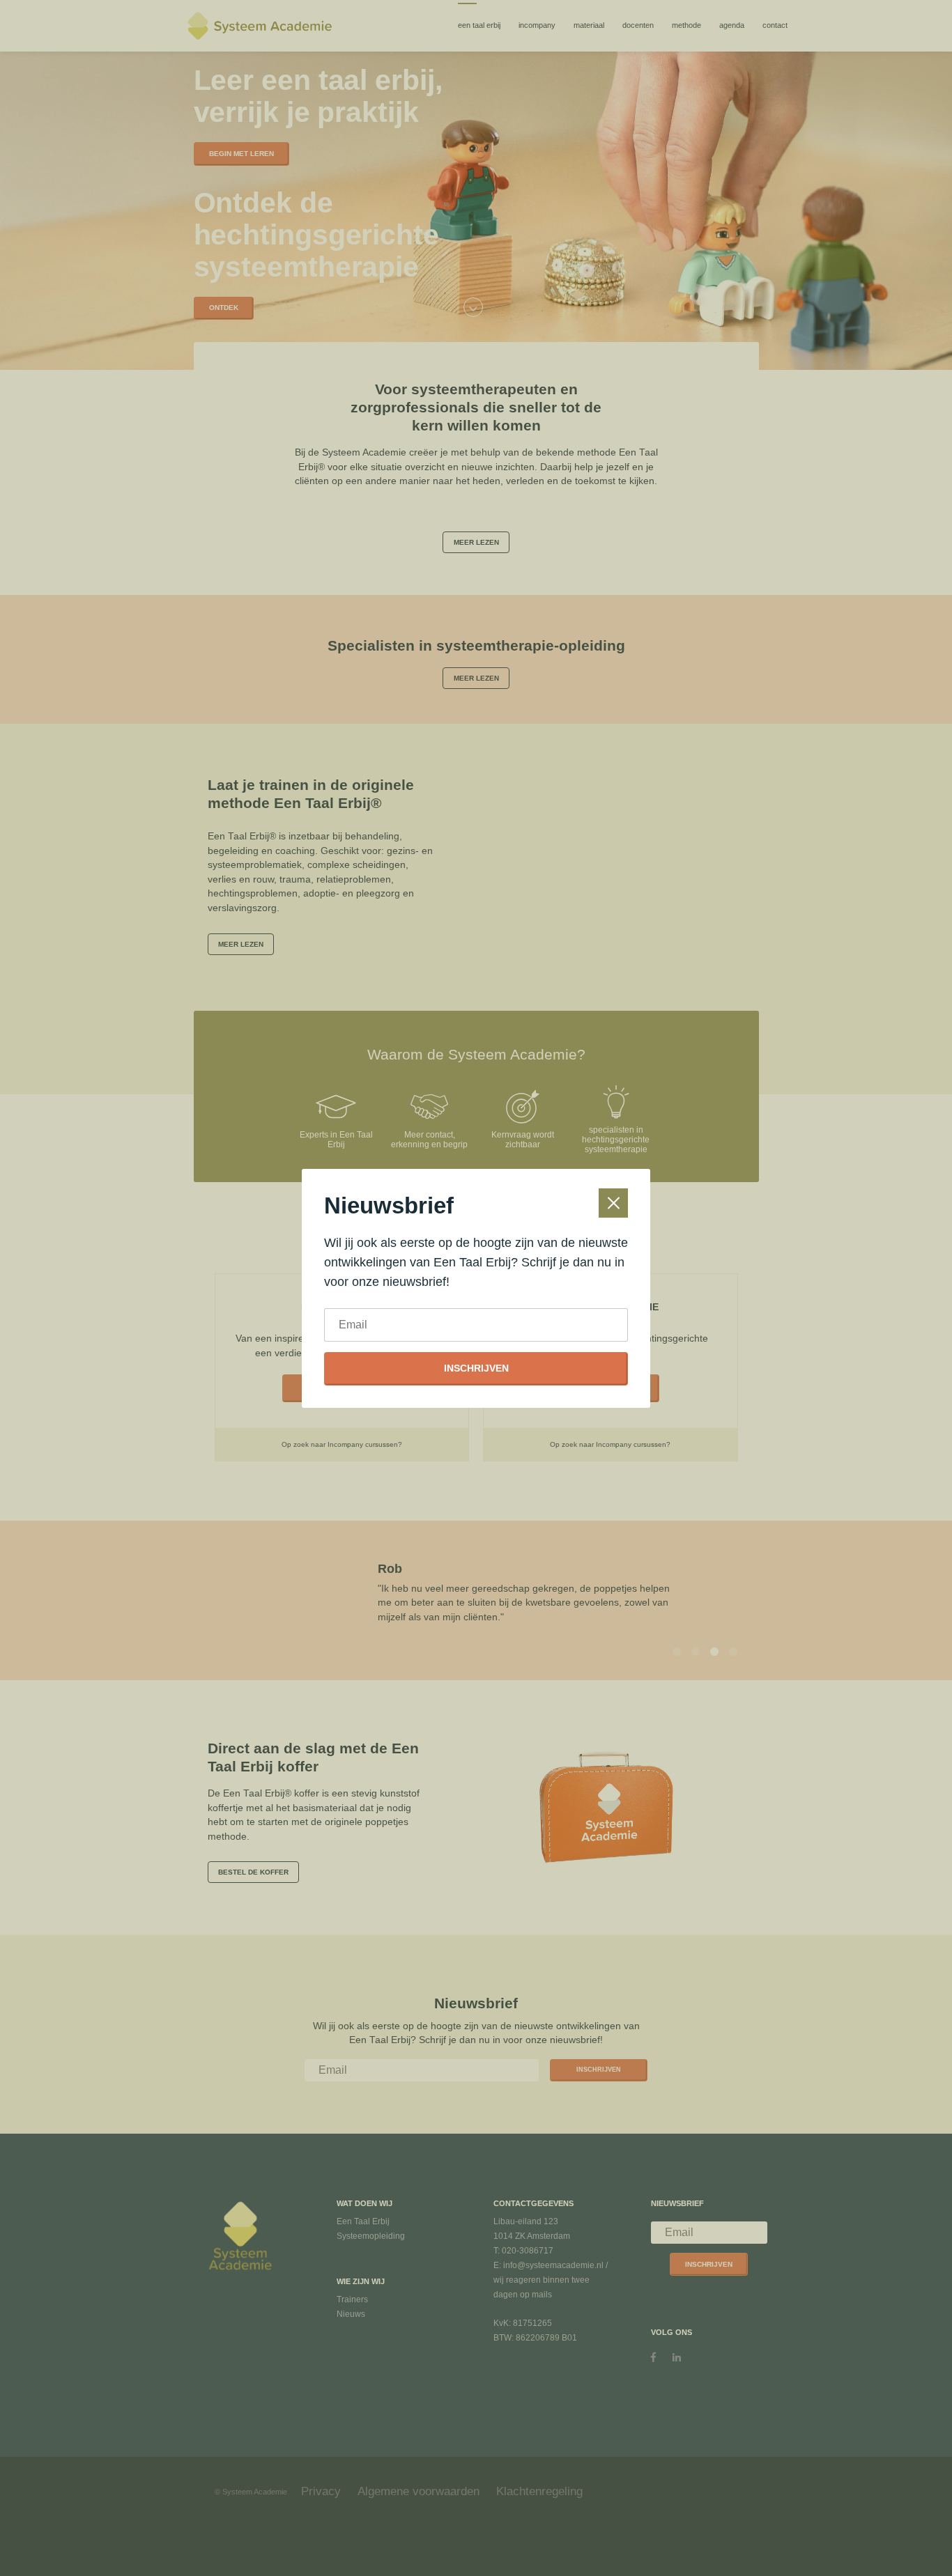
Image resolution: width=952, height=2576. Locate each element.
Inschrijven (476, 1368)
